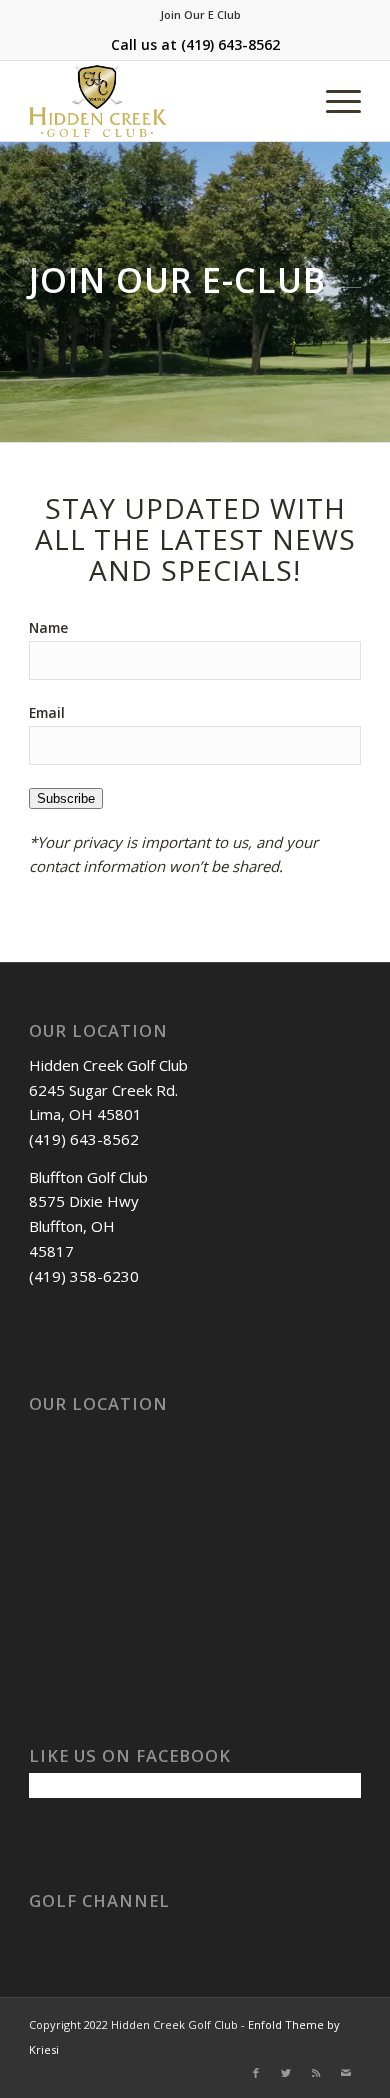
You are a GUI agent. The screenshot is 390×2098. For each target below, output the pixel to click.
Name (48, 627)
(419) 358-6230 (84, 1276)
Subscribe (66, 798)
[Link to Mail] (346, 2073)
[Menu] (333, 101)
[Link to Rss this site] (316, 2073)
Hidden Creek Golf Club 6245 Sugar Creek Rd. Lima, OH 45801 (108, 1090)
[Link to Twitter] (286, 2073)
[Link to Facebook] (256, 2073)
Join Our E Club (200, 14)
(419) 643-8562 (230, 44)
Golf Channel (99, 1901)
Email (47, 712)
